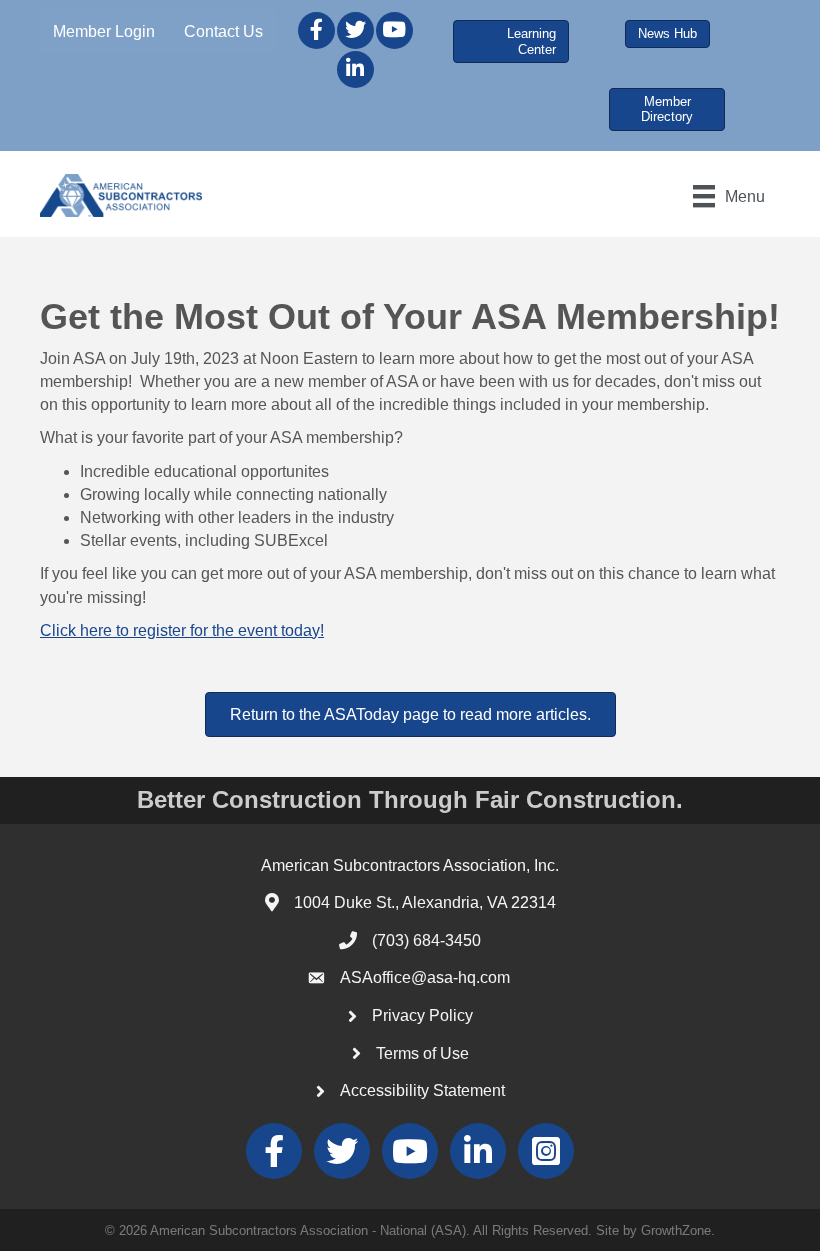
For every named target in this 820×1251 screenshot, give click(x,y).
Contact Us (223, 31)
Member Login (104, 31)
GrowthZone (676, 1230)
